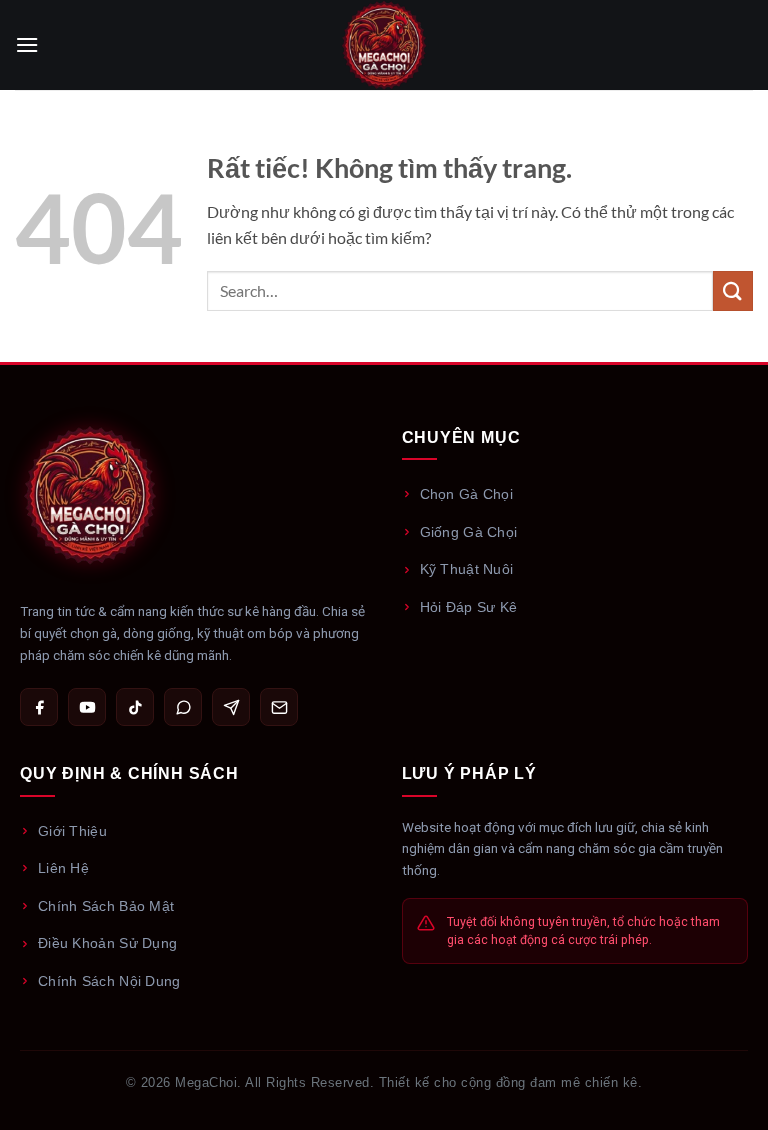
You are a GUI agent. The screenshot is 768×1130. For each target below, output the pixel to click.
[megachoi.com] (384, 45)
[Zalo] (183, 707)
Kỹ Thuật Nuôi (467, 569)
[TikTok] (135, 707)
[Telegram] (231, 707)
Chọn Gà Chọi (467, 494)
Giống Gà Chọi (469, 532)
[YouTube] (87, 707)
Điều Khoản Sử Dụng (107, 943)
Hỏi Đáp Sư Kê (469, 607)
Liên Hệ (63, 868)
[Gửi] (733, 290)
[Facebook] (39, 707)
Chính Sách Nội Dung (109, 981)
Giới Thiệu (72, 831)
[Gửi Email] (279, 707)
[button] (27, 44)
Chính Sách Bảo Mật (106, 906)
